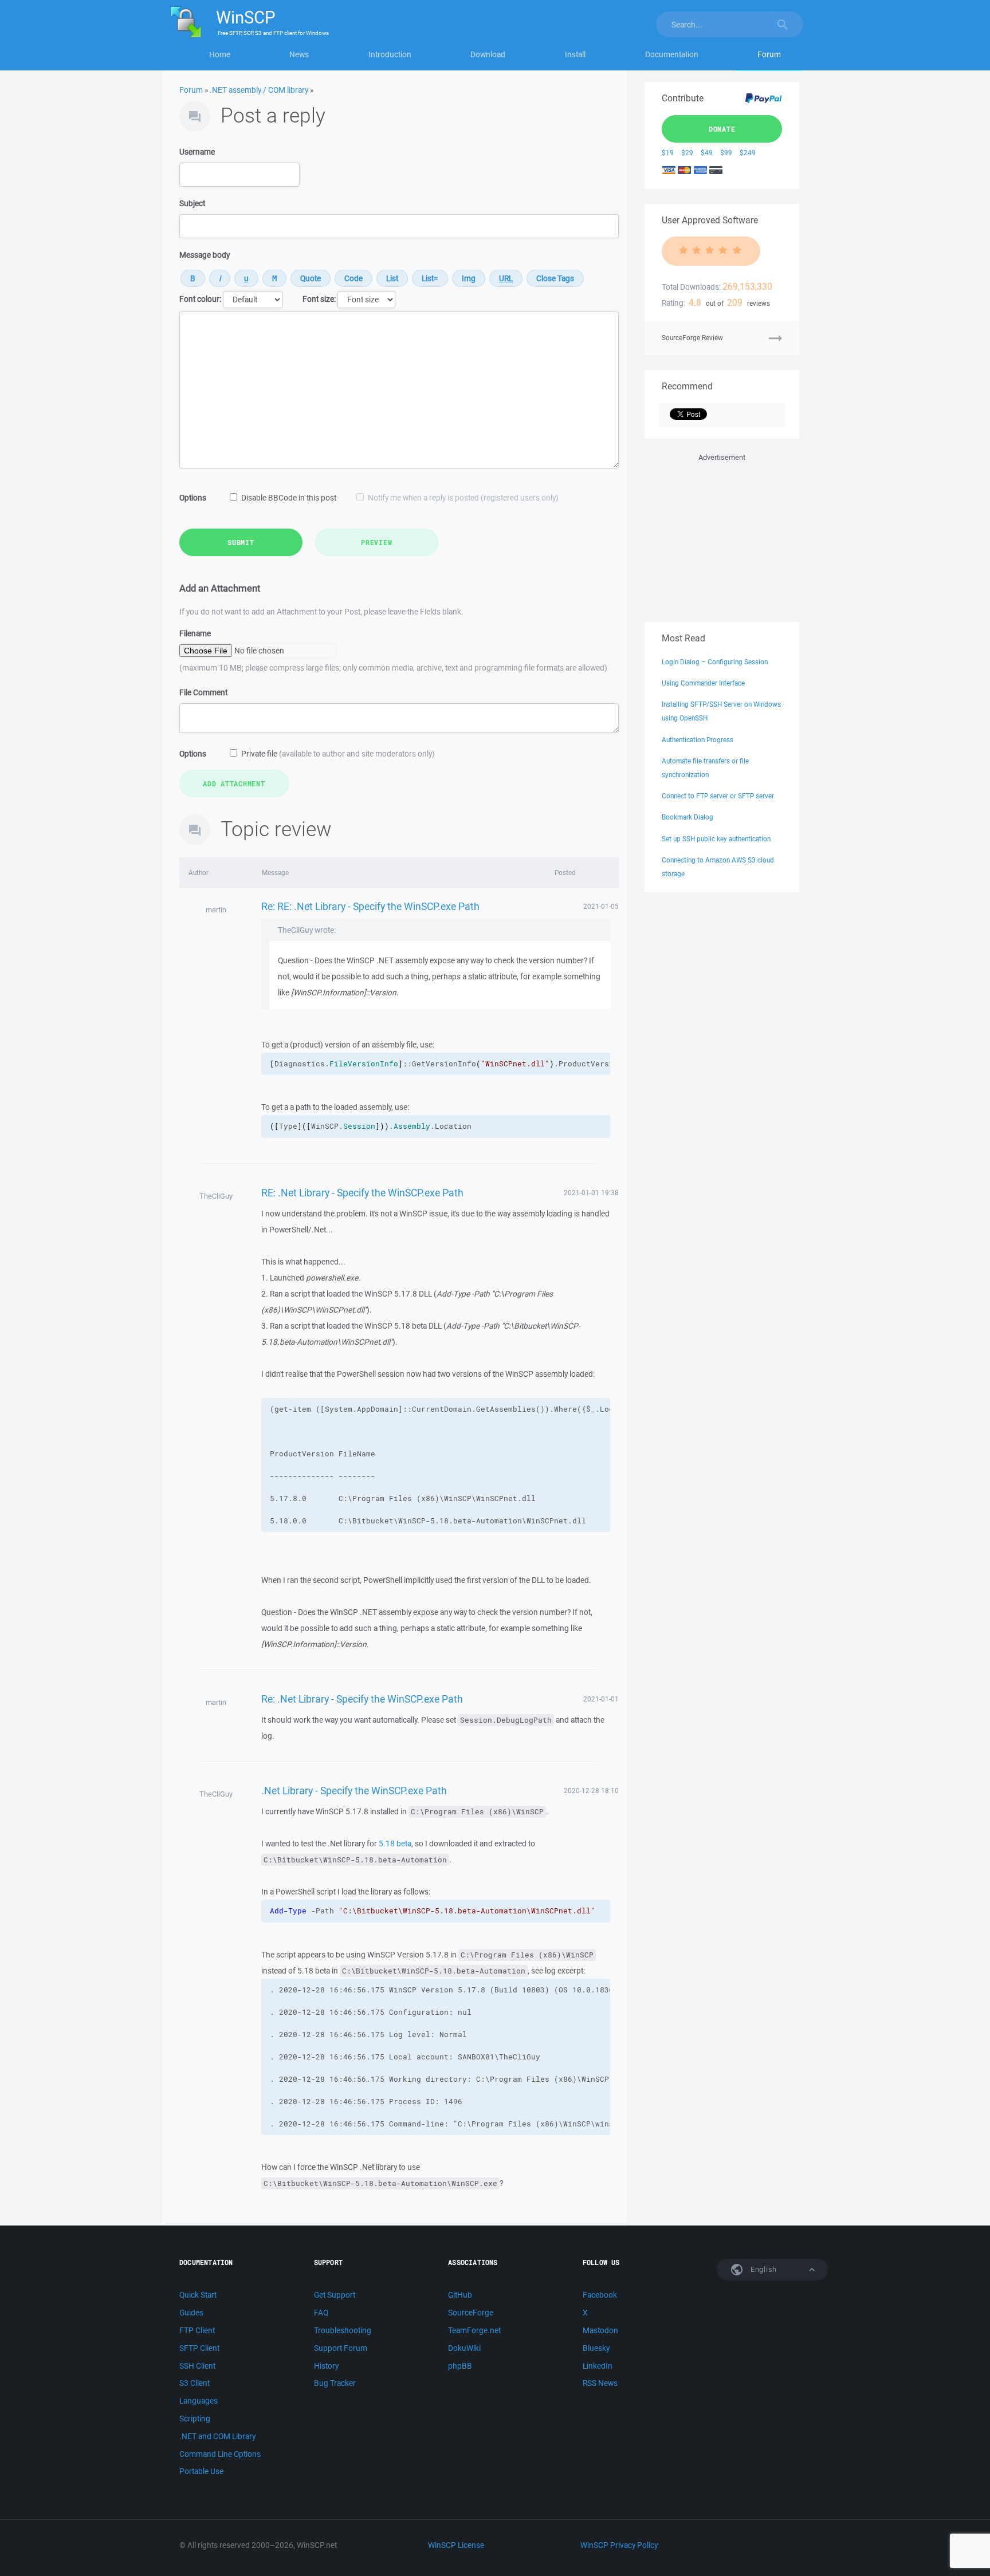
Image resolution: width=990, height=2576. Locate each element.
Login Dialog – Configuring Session (715, 662)
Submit (241, 542)
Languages (199, 2401)
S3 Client (195, 2383)
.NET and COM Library (217, 2436)
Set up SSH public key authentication (716, 839)
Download (488, 54)
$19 (668, 153)
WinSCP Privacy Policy (619, 2545)
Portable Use (201, 2471)
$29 (687, 153)
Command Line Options (220, 2454)
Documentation (672, 54)
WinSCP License (456, 2545)
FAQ (321, 2313)
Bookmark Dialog (687, 817)
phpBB (460, 2366)
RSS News (600, 2383)
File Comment (203, 692)
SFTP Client (199, 2348)
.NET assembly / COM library (259, 90)
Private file (338, 754)
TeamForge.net (474, 2330)
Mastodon (600, 2330)
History (326, 2366)
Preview (376, 542)
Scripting (195, 2419)
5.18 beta (395, 1844)
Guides (191, 2313)
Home (220, 54)
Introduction (390, 54)
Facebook (600, 2295)
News (299, 54)
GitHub (460, 2295)
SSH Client (197, 2366)
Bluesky (596, 2348)
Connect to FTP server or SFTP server (718, 796)
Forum (769, 54)
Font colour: (200, 299)
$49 (707, 153)
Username (197, 152)
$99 (726, 153)
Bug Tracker (335, 2383)
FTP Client (197, 2330)
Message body (205, 255)
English (763, 2269)
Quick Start (198, 2295)
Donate (722, 129)
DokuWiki (464, 2348)
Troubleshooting (343, 2330)
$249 (748, 153)
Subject (192, 203)
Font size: (319, 299)
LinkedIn (598, 2366)
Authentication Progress (698, 740)
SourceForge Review (692, 338)
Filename (195, 633)
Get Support (335, 2295)
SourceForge (471, 2313)
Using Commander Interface (703, 683)
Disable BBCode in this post (289, 498)
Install (575, 54)
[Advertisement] (722, 535)
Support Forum (341, 2348)
